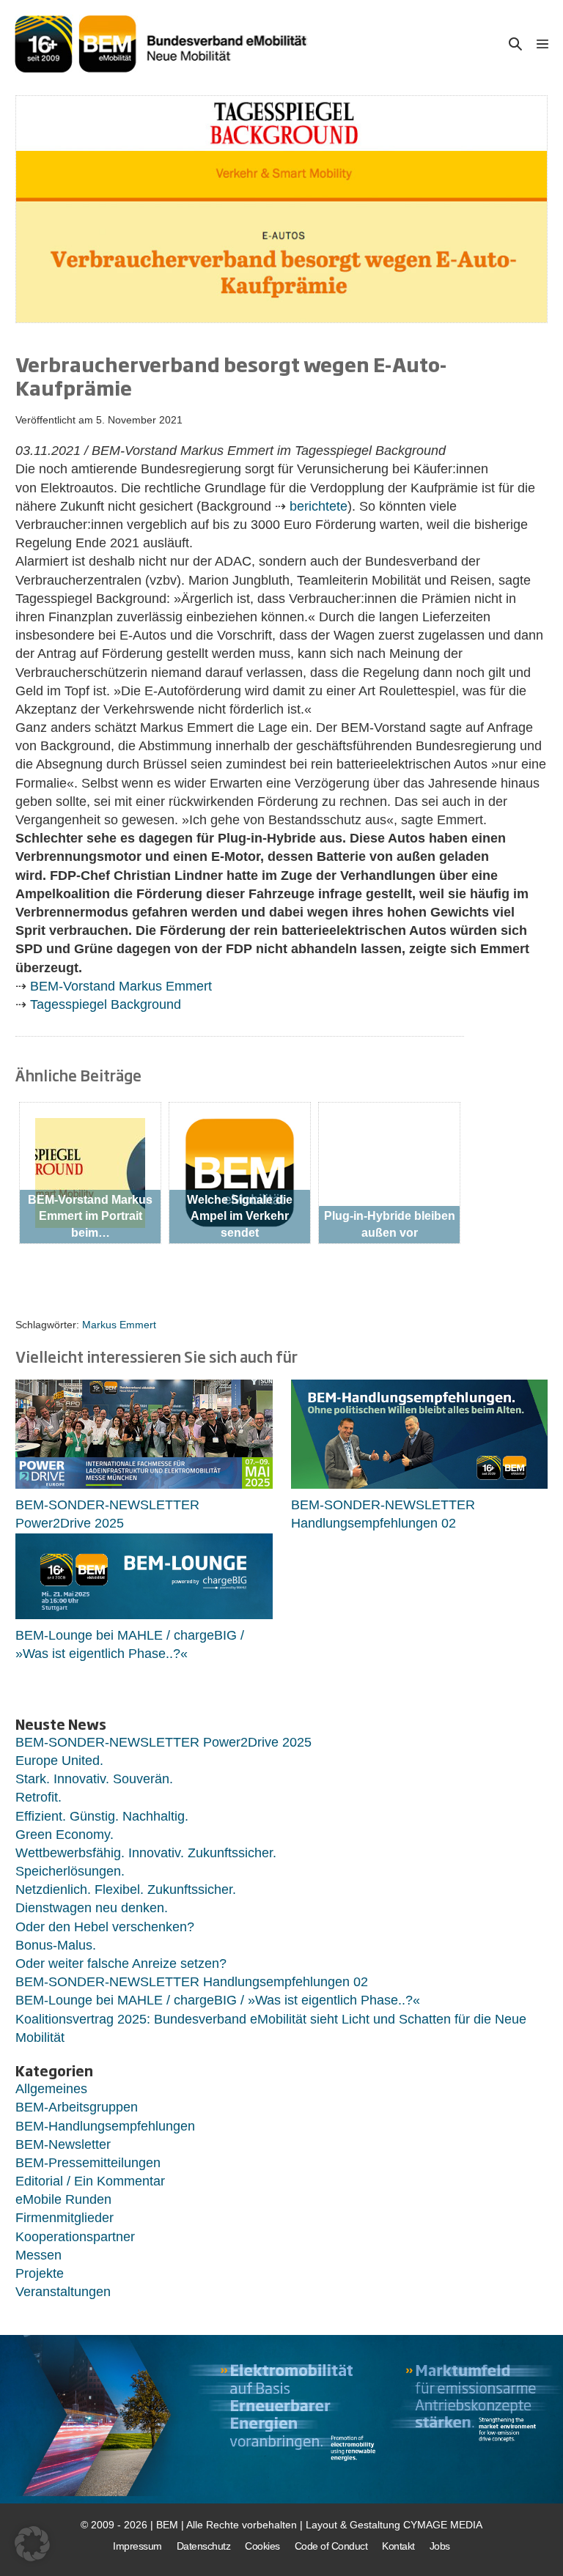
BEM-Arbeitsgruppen (77, 2107)
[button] (515, 44)
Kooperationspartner (75, 2237)
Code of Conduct (331, 2546)
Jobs (440, 2546)
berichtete (319, 506)
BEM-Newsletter (63, 2144)
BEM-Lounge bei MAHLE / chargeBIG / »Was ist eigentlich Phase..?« (218, 2000)
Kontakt (398, 2546)
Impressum (137, 2546)
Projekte (40, 2273)
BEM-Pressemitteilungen (88, 2163)
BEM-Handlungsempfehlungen (105, 2126)
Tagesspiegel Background (106, 1004)
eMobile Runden (63, 2199)
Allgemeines (51, 2089)
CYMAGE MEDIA (443, 2525)
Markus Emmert (119, 1325)
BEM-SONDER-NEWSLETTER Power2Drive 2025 (163, 1742)
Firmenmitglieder (65, 2218)
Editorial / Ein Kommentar (90, 2181)
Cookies (262, 2546)
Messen (38, 2255)
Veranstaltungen (63, 2292)
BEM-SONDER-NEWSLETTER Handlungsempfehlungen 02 (192, 1982)
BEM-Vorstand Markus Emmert (121, 986)
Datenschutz (204, 2546)
